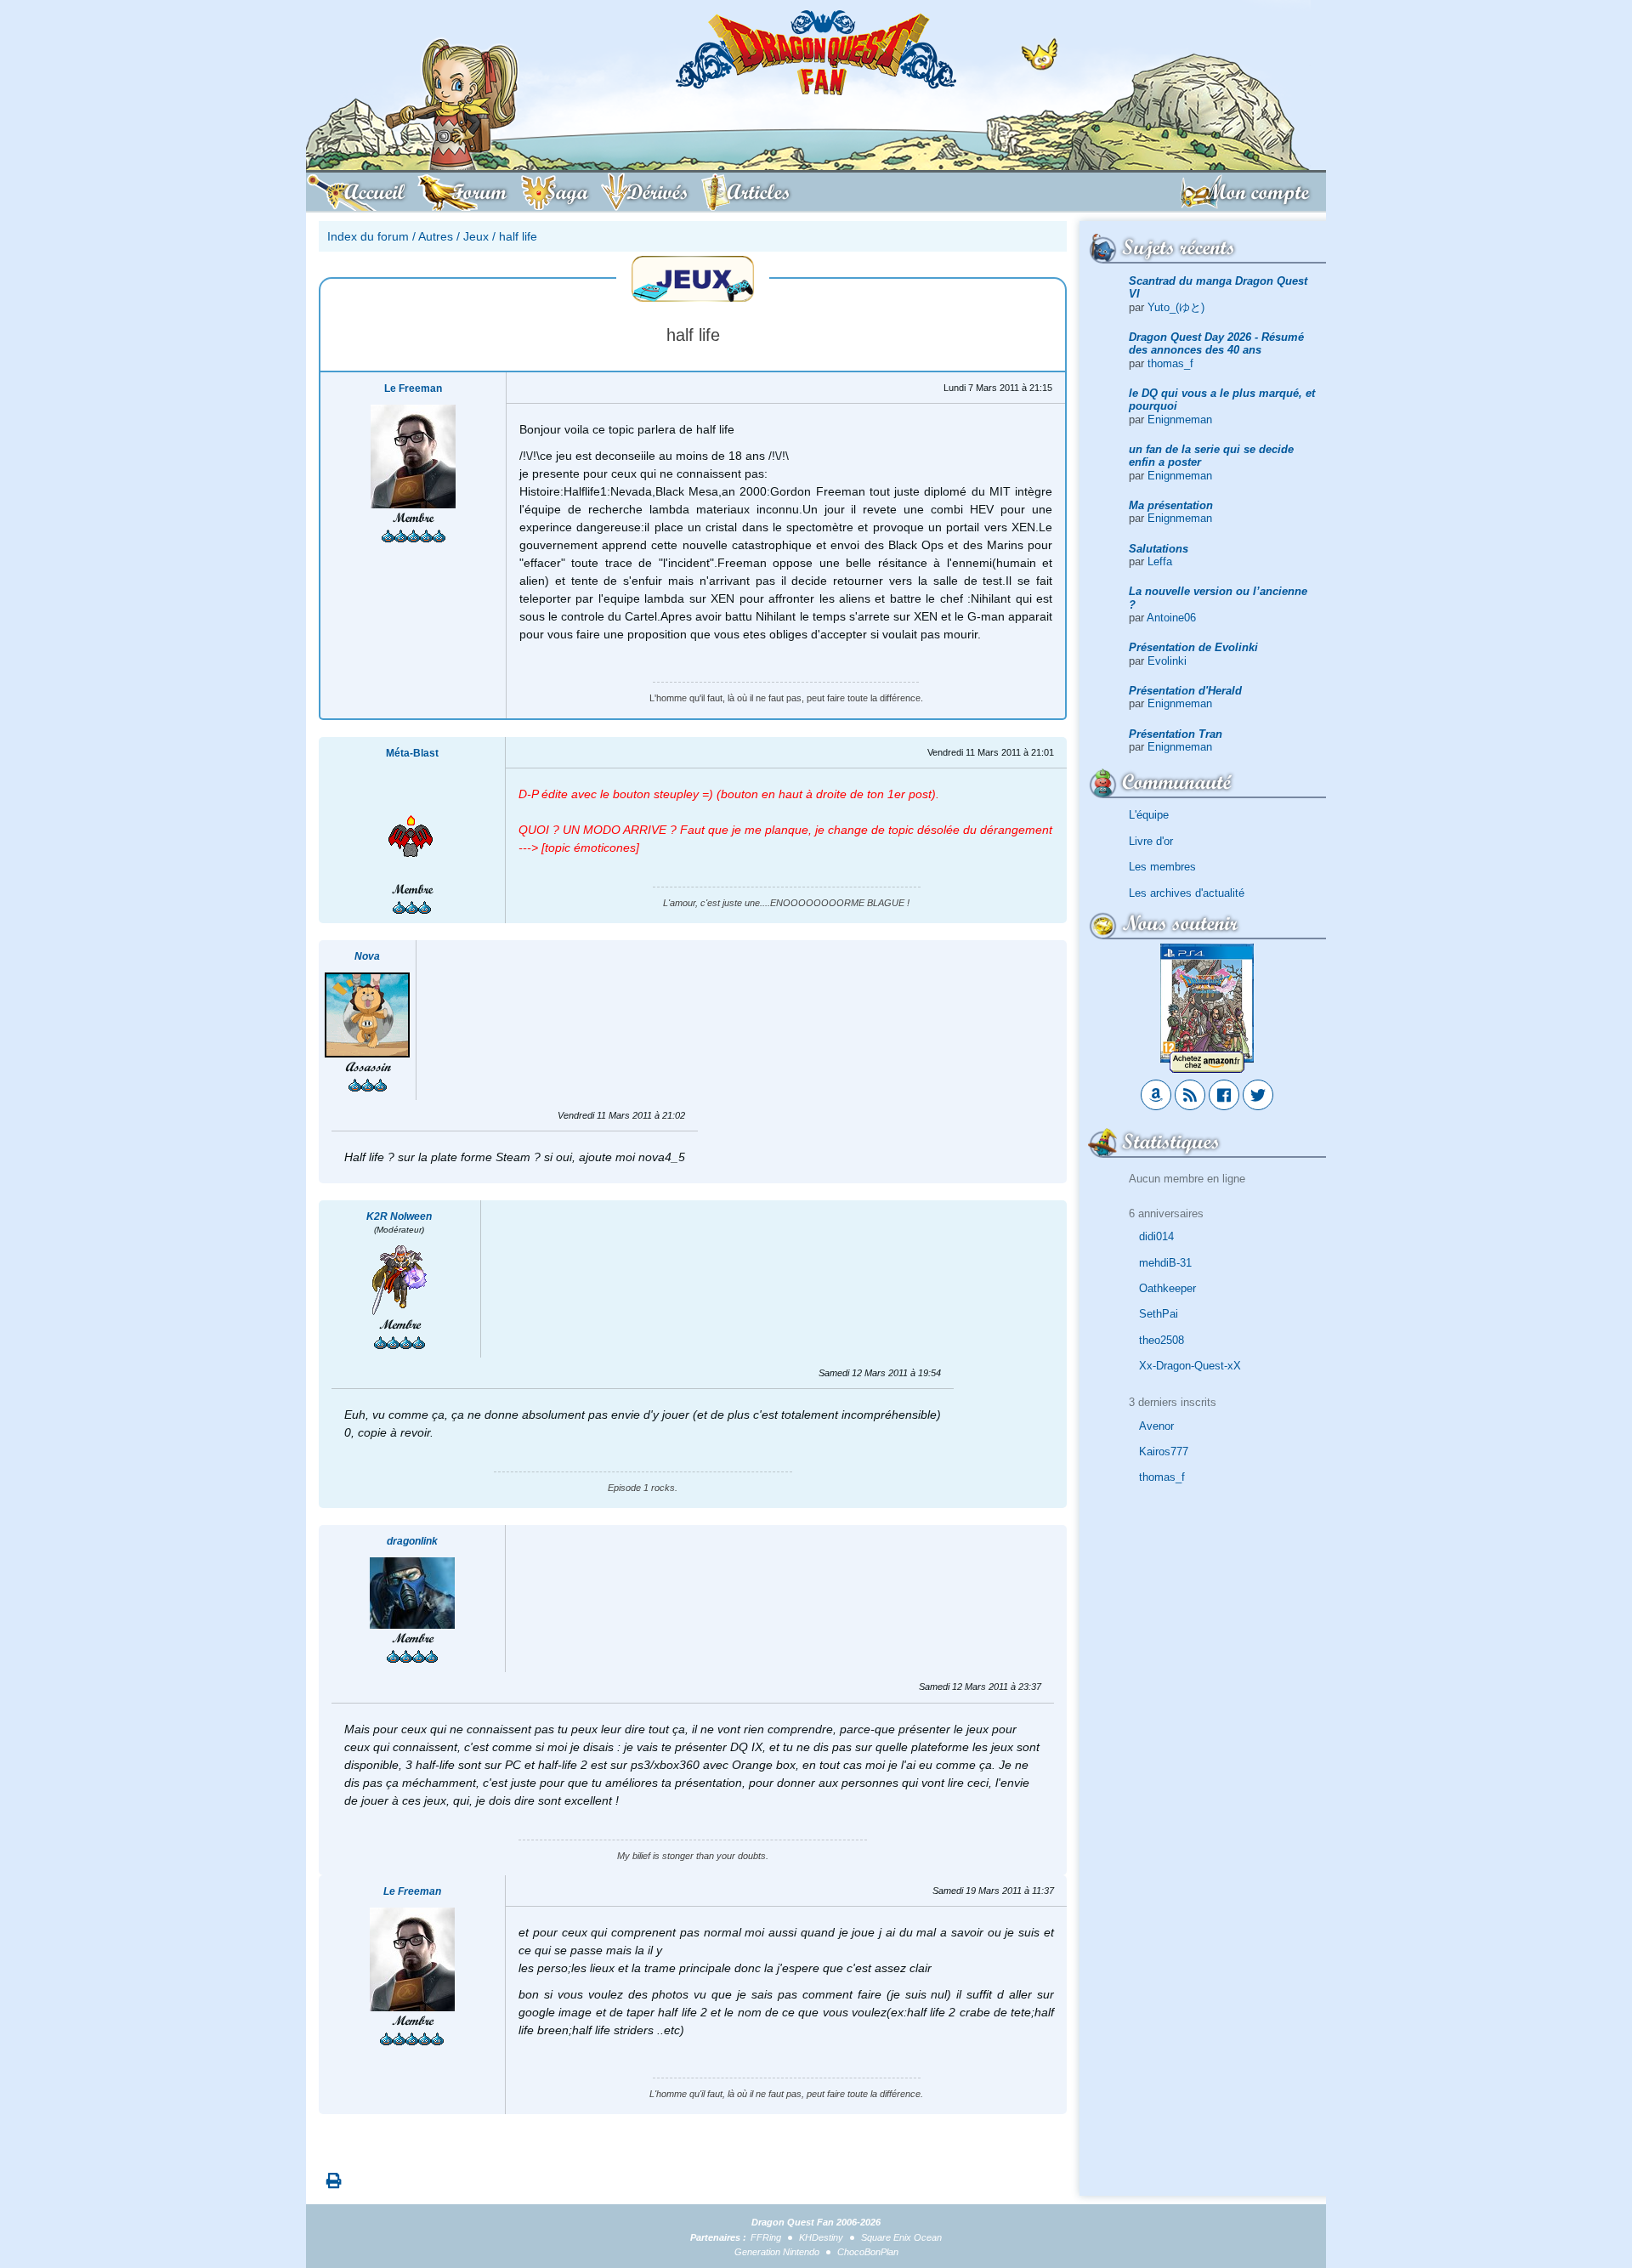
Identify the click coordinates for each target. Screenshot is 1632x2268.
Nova (367, 956)
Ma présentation (1171, 505)
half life (518, 236)
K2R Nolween (399, 1216)
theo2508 (1162, 1340)
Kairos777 (1164, 1452)
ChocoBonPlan (868, 2252)
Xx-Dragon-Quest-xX (1190, 1366)
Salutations (1159, 549)
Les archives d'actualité (1187, 893)
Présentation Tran (1176, 734)
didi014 (1156, 1236)
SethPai (1159, 1314)
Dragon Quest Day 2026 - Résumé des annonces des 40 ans (1216, 343)
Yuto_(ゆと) (1176, 307)
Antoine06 (1171, 618)
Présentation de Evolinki (1193, 647)
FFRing (766, 2237)
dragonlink (412, 1541)
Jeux (476, 236)
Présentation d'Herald (1185, 691)
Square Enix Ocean (901, 2237)
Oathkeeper (1167, 1288)
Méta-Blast (412, 753)
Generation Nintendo (777, 2252)
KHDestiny (821, 2237)
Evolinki (1167, 661)
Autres (436, 236)
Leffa (1160, 561)
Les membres (1162, 867)
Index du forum (368, 236)
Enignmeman (1180, 420)
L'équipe (1149, 815)
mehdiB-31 (1165, 1263)
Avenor (1156, 1426)
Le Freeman (413, 388)
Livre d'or (1151, 841)
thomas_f (1170, 363)
